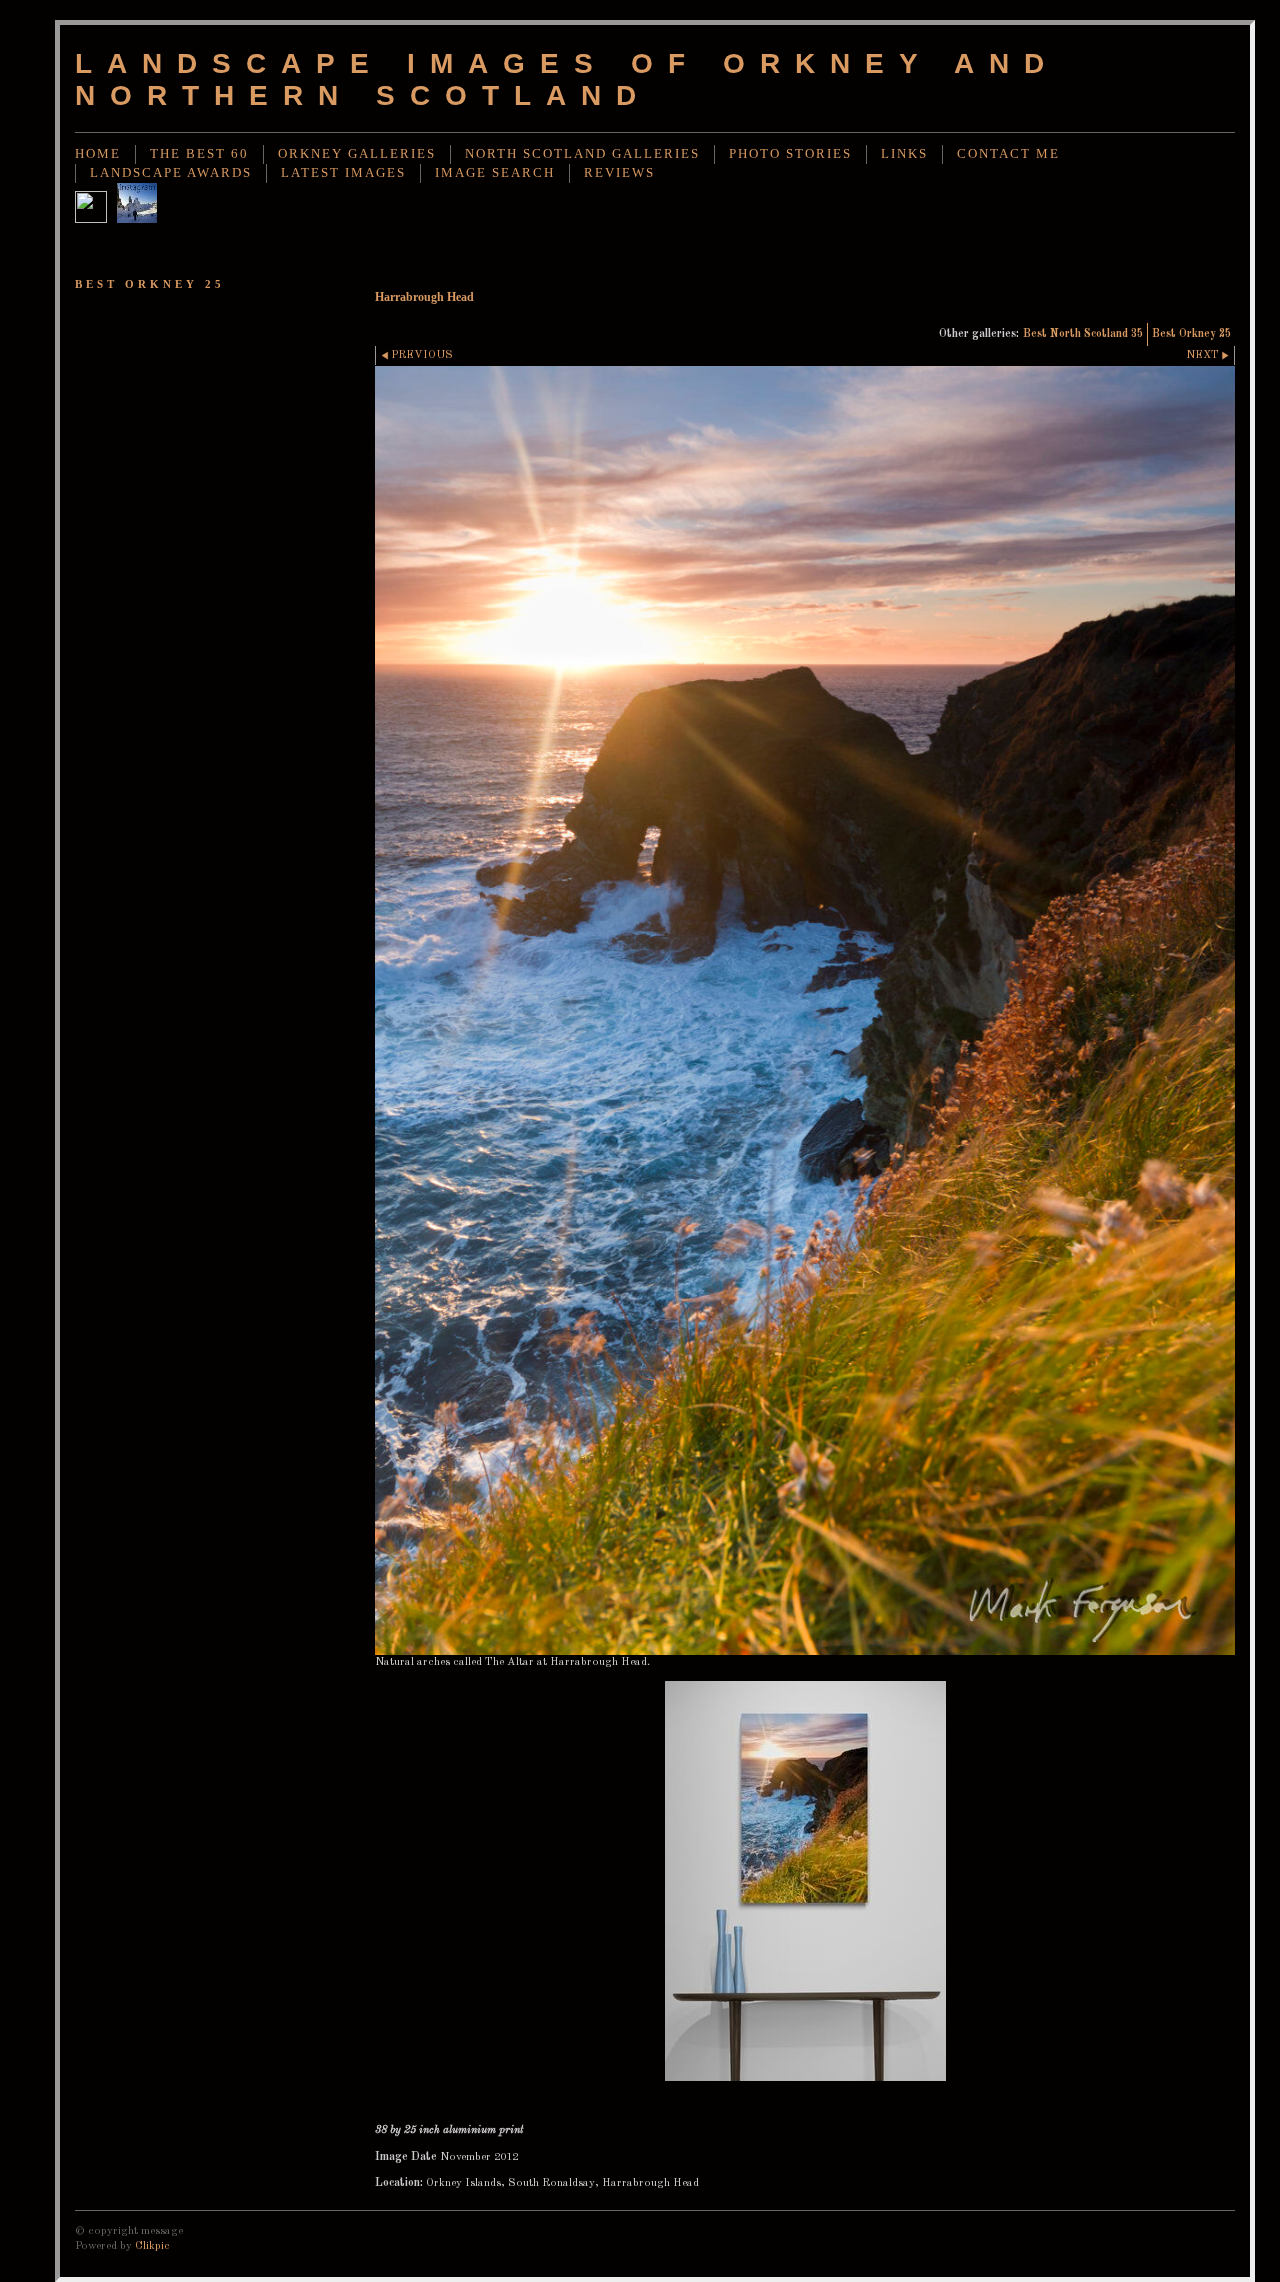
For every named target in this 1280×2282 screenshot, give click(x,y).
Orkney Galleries (357, 154)
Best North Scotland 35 (1083, 334)
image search (495, 173)
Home (98, 154)
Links (904, 154)
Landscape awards (171, 173)
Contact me (1008, 154)
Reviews (619, 173)
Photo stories (790, 154)
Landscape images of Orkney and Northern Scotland (567, 79)
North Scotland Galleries (582, 154)
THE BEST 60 (199, 154)
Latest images (343, 173)
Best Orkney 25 (1191, 334)
